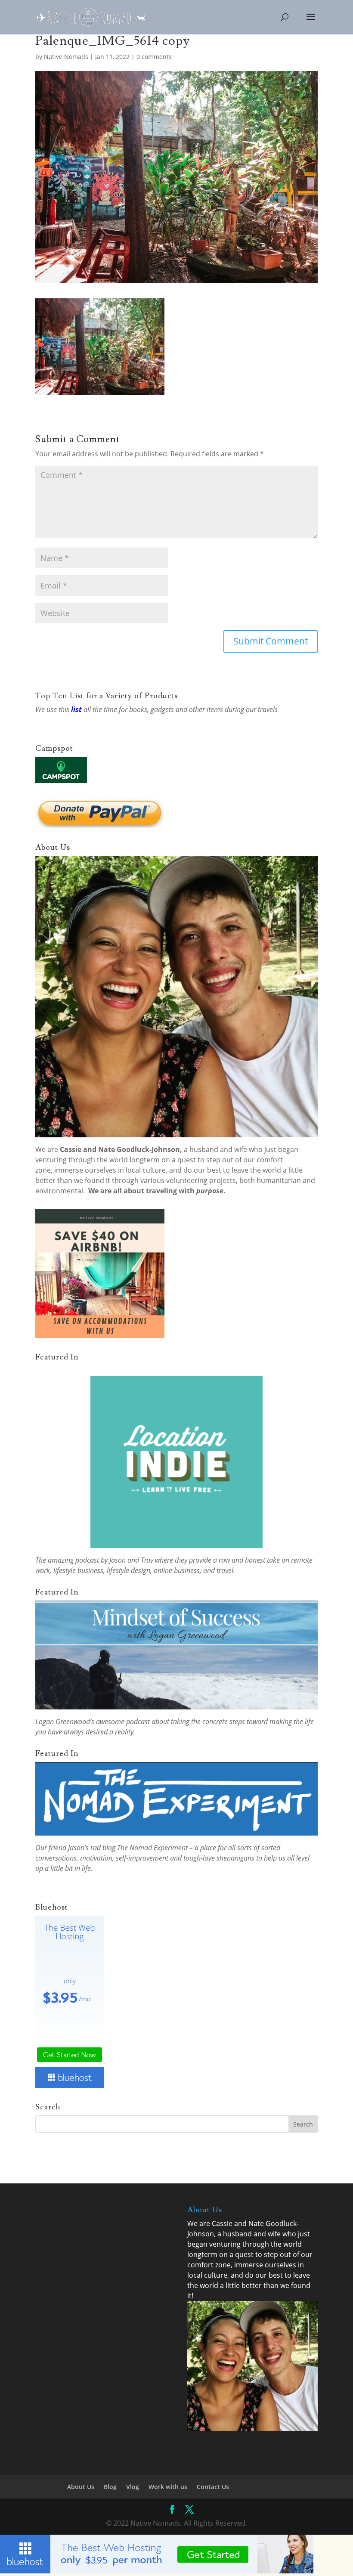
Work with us (168, 2487)
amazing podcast (73, 1560)
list (76, 709)
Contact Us (213, 2487)
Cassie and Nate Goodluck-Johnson (120, 1149)
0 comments (154, 57)
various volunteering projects (188, 1180)
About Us (81, 2487)
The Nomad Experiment (152, 1848)
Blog (110, 2487)
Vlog (133, 2487)
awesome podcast (123, 1721)
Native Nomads (66, 57)
